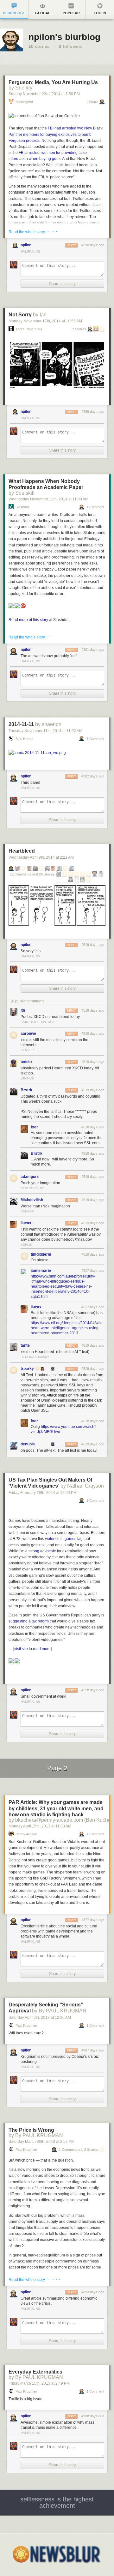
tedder (26, 1062)
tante (25, 1345)
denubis (28, 1444)
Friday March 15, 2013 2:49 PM (39, 2383)
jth (23, 1010)
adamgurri (30, 1177)
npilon (26, 245)
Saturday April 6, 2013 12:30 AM (40, 2018)
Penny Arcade (26, 1834)
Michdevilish (32, 1200)
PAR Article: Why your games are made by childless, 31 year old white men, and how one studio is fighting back (56, 1808)
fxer (34, 1127)
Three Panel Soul (29, 329)
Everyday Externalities (35, 2372)
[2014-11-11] (37, 753)
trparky (27, 1369)
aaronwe (28, 1034)
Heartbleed (22, 851)
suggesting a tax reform (29, 1621)
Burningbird (24, 102)
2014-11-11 (21, 724)
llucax (26, 1223)
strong (34, 1551)
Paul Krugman (26, 2026)
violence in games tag (64, 1539)
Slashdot (22, 507)
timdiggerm (41, 1254)
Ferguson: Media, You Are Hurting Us (53, 82)
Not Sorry (20, 315)
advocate (48, 1551)
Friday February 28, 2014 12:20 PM (43, 1493)
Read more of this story (28, 620)
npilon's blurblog (64, 37)
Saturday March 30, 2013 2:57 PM (41, 2142)
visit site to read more (32, 1649)
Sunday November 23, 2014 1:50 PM (44, 94)
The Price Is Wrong (31, 2130)
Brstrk (26, 1090)
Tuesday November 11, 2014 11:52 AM (45, 731)
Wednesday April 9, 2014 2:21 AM (41, 857)
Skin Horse (24, 739)
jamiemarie (41, 1271)
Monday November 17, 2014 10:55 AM (45, 321)
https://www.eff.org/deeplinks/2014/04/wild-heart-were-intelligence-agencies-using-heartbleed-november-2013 (67, 1328)
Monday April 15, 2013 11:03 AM (40, 1826)
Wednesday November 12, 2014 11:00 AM (48, 499)
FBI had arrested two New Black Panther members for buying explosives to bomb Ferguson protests (56, 134)
